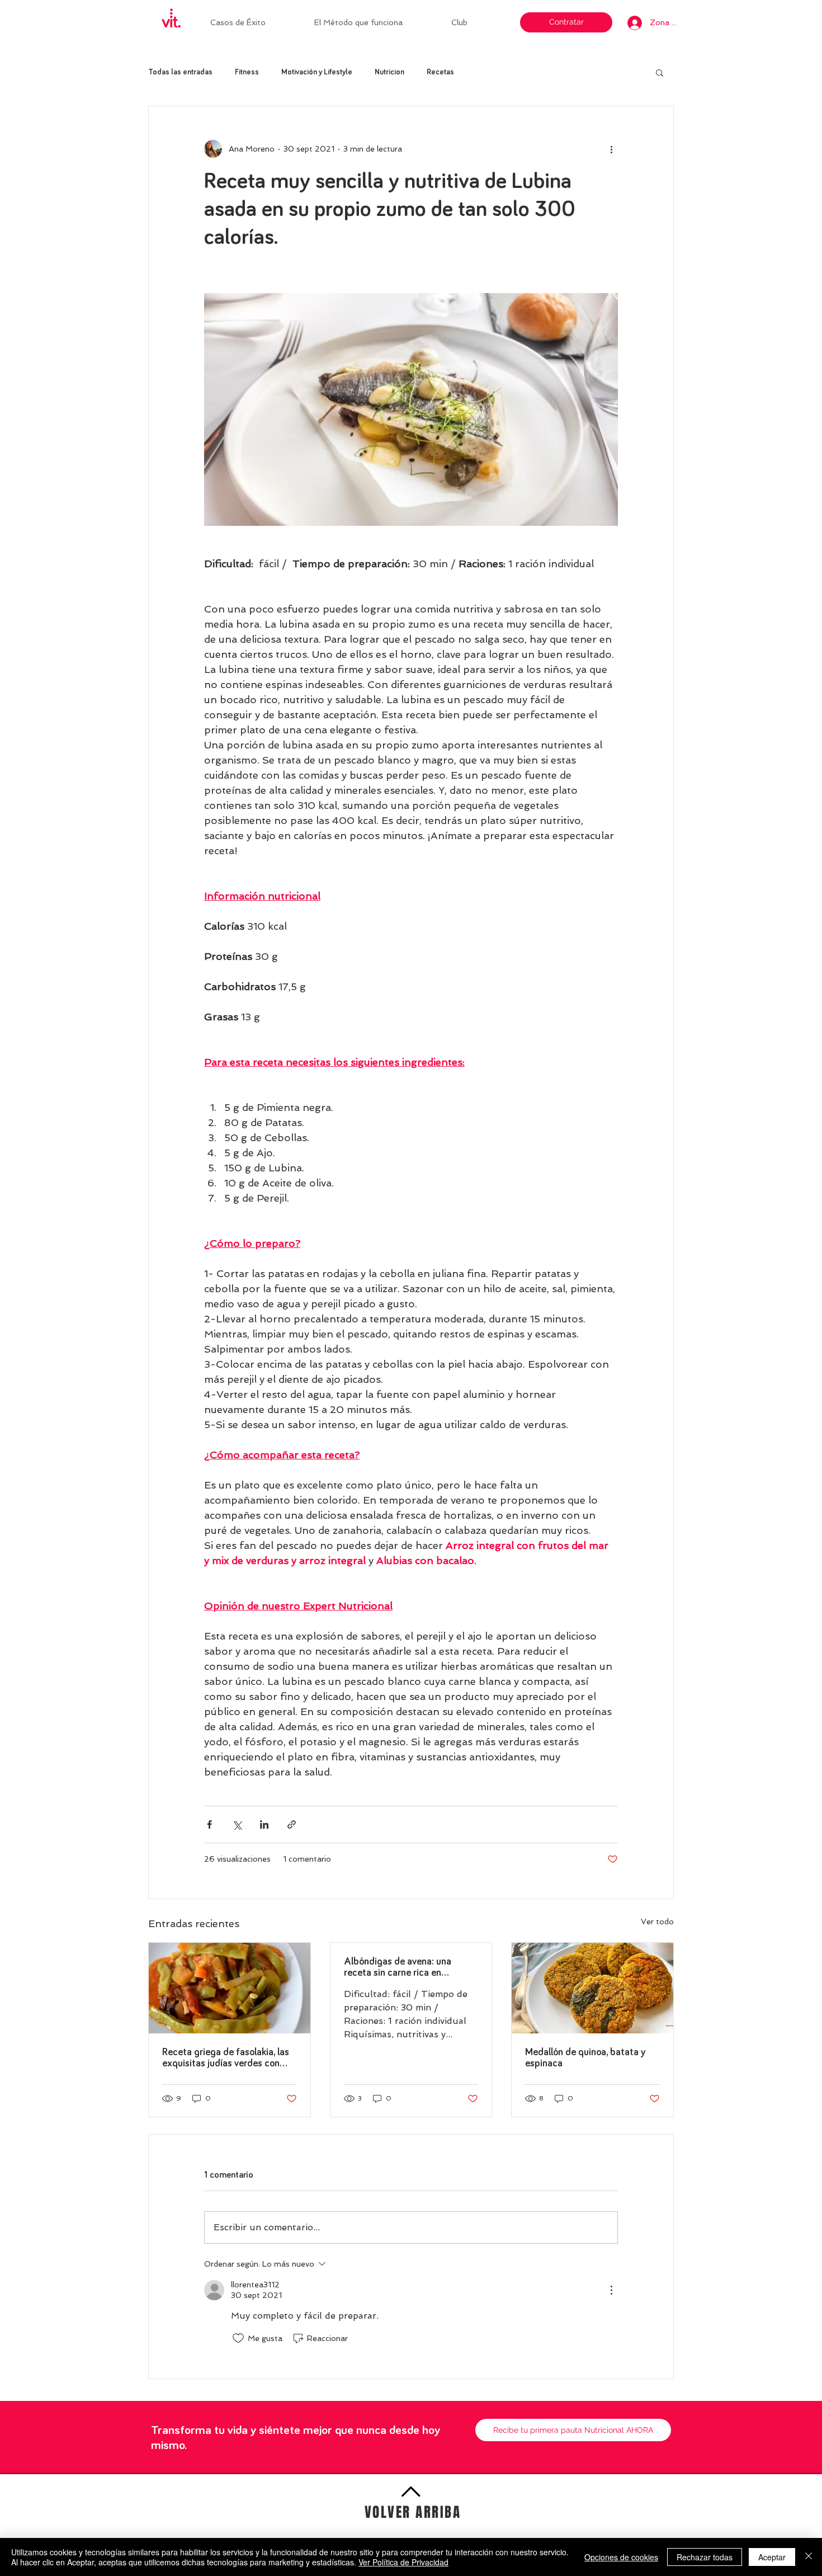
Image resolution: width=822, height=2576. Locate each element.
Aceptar (772, 2557)
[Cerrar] (809, 2557)
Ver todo (657, 1922)
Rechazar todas (705, 2557)
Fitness (247, 72)
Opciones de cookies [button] (621, 2557)
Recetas (440, 72)
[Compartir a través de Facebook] (209, 1824)
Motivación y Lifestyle (317, 72)
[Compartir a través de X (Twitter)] (237, 1824)
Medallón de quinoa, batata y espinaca (585, 2058)
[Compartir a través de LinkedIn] (264, 1824)
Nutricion (389, 72)
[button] (475, 22)
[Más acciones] (611, 149)
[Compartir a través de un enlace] (292, 1824)
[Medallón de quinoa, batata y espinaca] (592, 1988)
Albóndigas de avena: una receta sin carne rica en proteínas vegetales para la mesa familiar (401, 1968)
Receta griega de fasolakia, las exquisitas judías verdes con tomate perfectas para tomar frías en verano (226, 2058)
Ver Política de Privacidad (403, 2562)
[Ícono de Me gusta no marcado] (238, 2338)
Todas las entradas (180, 72)
